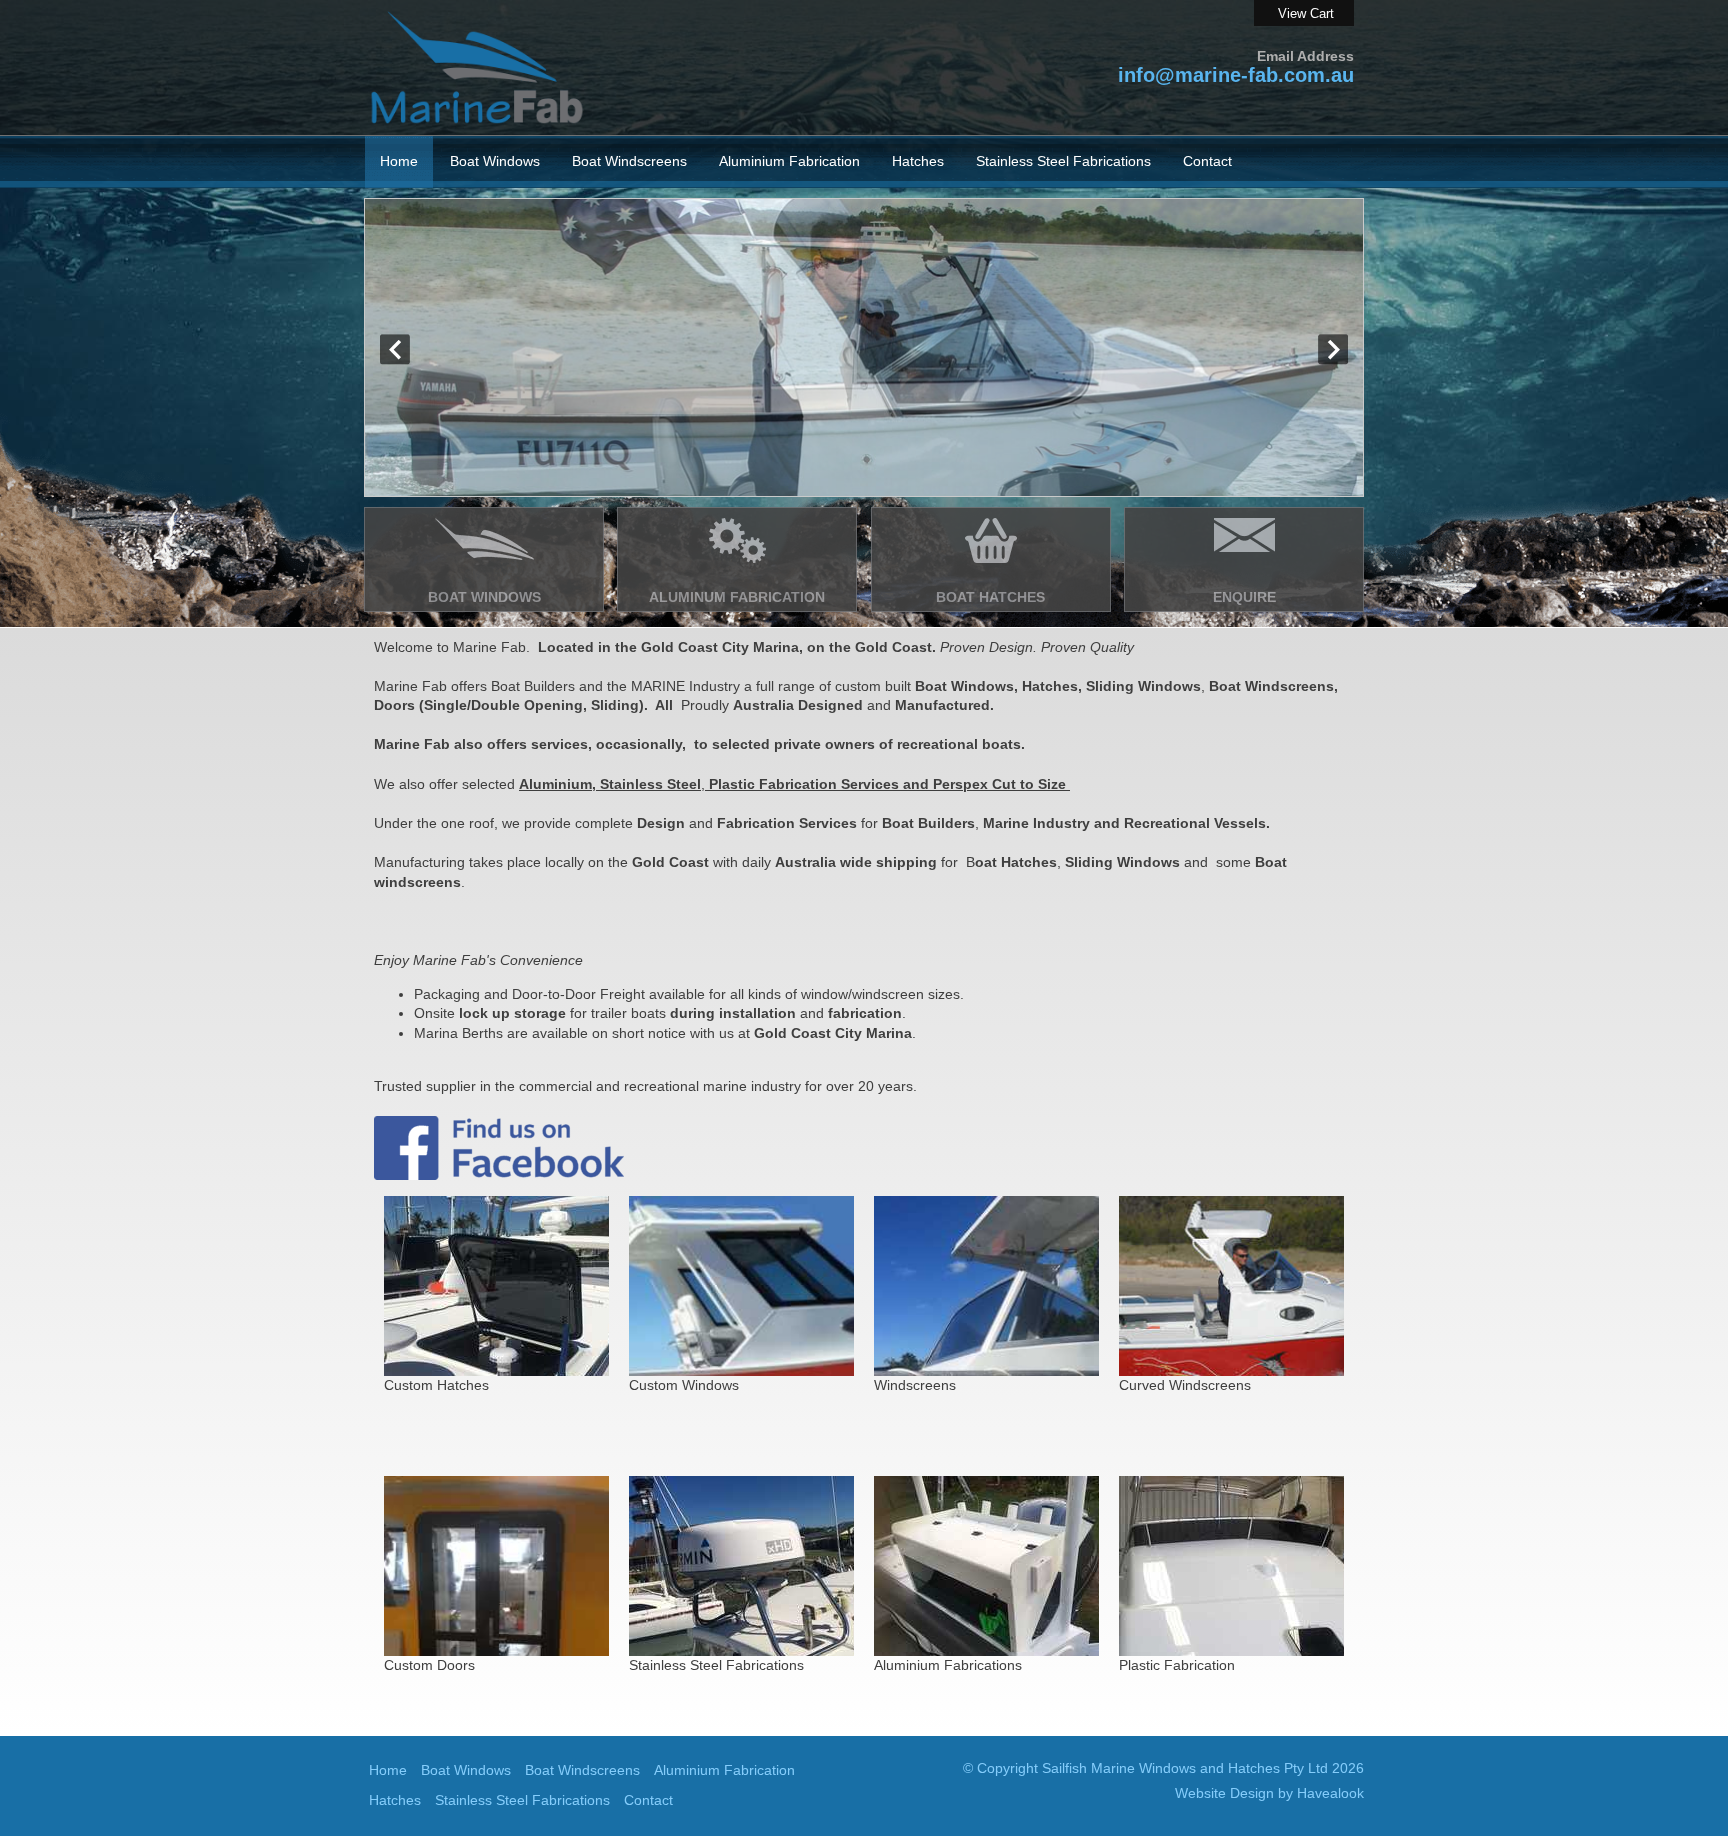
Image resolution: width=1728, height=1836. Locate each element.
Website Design (1224, 1793)
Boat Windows (466, 1770)
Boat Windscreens (582, 1770)
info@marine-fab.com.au (1236, 75)
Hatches (395, 1800)
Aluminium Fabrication (789, 161)
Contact (1207, 161)
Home (399, 161)
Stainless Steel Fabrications (522, 1800)
